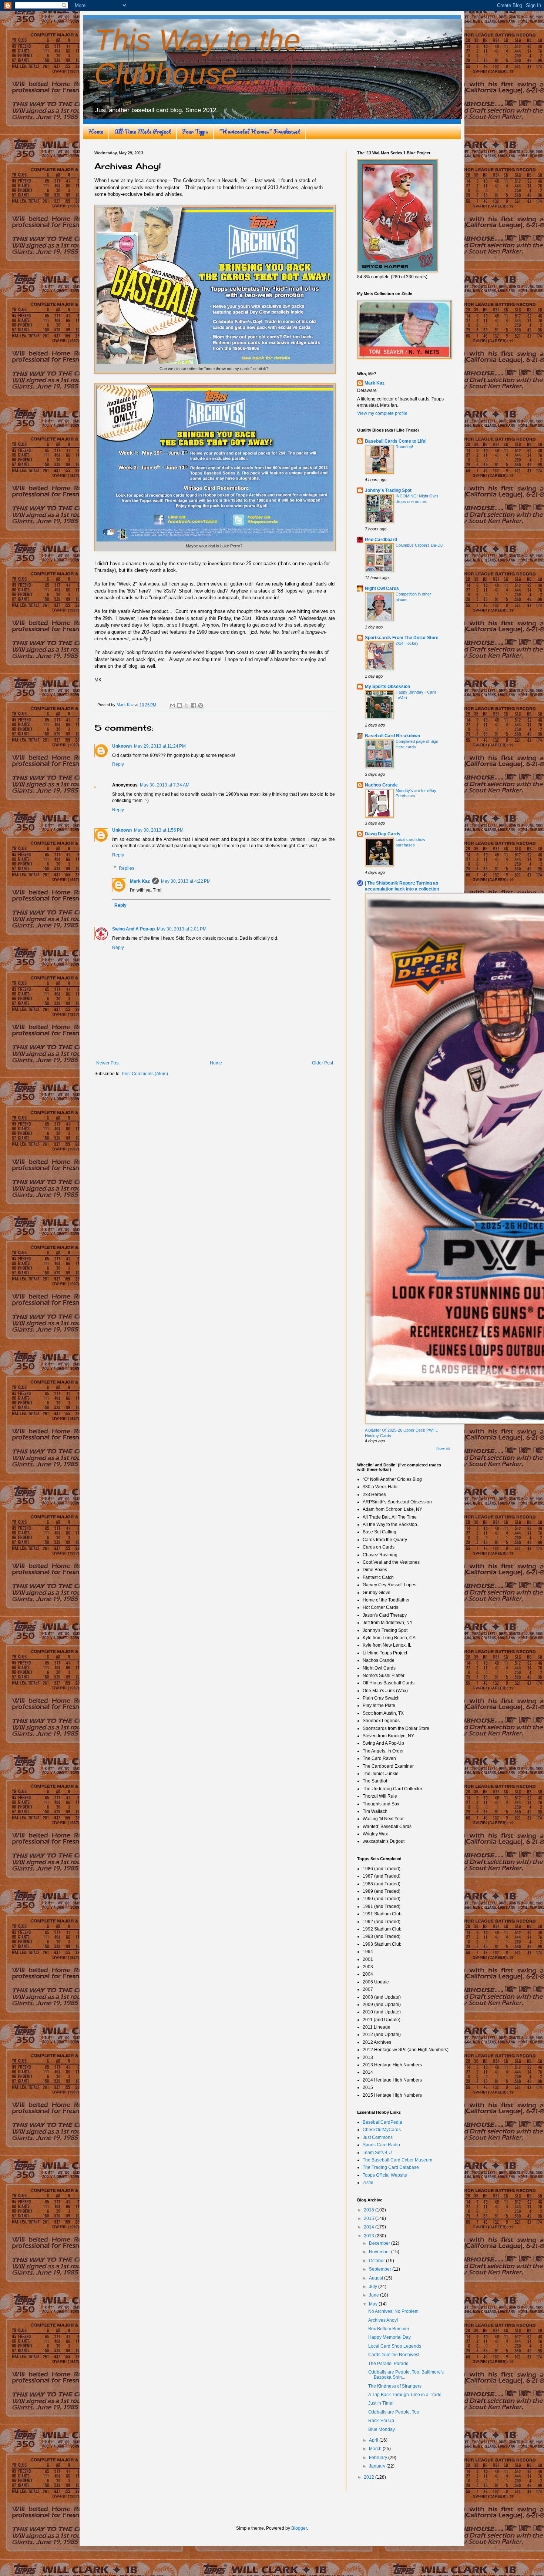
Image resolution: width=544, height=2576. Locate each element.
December (380, 2243)
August (377, 2278)
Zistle (368, 2183)
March (376, 2449)
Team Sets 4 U (377, 2153)
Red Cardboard (381, 540)
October (377, 2261)
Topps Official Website (385, 2175)
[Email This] (172, 705)
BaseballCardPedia (382, 2122)
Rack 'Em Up (381, 2421)
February (379, 2458)
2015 (370, 2218)
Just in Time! (381, 2403)
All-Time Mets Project (143, 131)
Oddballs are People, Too (394, 2412)
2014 (370, 2227)
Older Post (323, 1063)
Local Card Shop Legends (395, 2346)
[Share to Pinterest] (201, 705)
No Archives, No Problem (393, 2311)
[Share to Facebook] (194, 705)
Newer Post (108, 1063)
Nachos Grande (381, 785)
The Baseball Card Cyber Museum (397, 2160)
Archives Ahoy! (383, 2320)
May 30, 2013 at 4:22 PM (186, 881)
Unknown (122, 746)
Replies (127, 868)
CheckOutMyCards (382, 2130)
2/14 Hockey (407, 643)
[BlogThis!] (179, 705)
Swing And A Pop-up (133, 929)
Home (96, 131)
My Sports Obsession (387, 687)
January (378, 2466)
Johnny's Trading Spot (388, 490)
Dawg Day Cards (383, 834)
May (374, 2304)
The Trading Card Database (391, 2167)
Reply (118, 764)
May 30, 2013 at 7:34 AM (165, 785)
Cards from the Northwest (394, 2355)
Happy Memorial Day (389, 2337)
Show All (443, 1449)
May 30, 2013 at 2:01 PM (182, 929)
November (380, 2252)
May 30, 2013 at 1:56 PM (159, 830)
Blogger (299, 2528)
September (381, 2269)
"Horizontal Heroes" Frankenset (260, 131)
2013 (370, 2236)
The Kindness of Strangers (395, 2386)
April (374, 2440)
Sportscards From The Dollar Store (402, 638)
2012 (370, 2477)
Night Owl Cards (382, 588)
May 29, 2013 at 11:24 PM (160, 746)
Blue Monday (382, 2429)
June (375, 2295)
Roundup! (404, 447)
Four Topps (195, 131)
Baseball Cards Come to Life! (396, 441)
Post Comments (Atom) (145, 1074)
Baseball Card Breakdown (392, 736)
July (374, 2287)
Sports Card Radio (381, 2145)
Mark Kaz (140, 881)
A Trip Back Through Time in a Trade (405, 2395)
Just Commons (378, 2137)
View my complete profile (382, 413)
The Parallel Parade (388, 2364)
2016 (370, 2210)
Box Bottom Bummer (389, 2329)
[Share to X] (187, 705)
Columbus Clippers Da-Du (419, 545)
